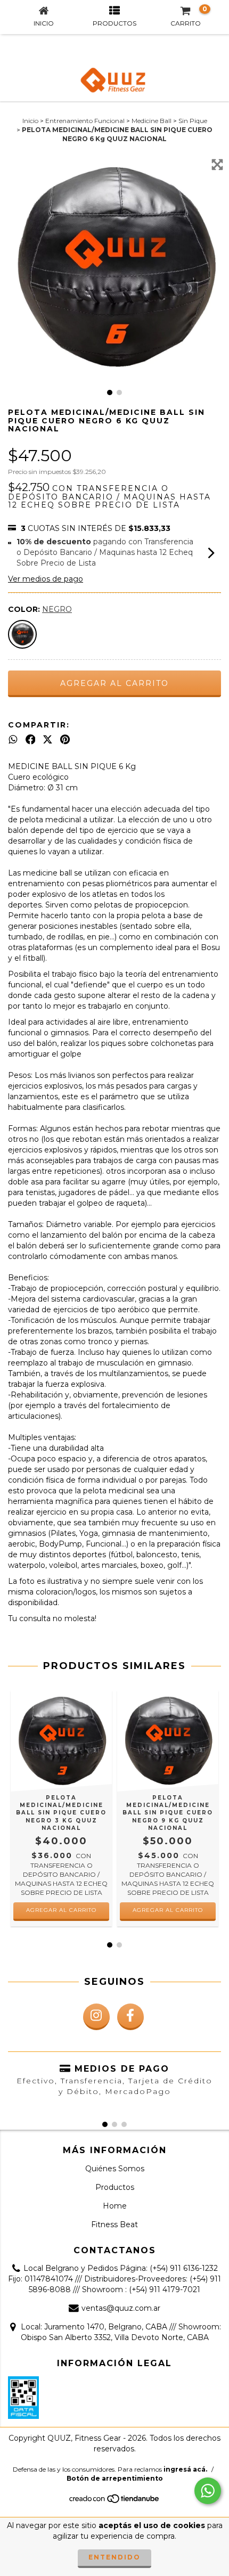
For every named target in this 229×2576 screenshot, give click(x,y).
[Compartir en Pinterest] (65, 740)
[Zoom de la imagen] (217, 165)
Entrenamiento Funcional (85, 121)
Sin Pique (193, 121)
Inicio (30, 121)
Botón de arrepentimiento (115, 2478)
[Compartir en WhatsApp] (13, 740)
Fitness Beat (114, 2225)
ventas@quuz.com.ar (121, 2308)
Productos (115, 2187)
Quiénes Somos (115, 2169)
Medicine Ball (152, 121)
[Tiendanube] (115, 2502)
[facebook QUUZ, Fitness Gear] (130, 2017)
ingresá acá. (185, 2469)
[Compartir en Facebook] (31, 740)
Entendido (114, 2557)
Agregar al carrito (61, 1910)
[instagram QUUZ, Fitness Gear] (96, 2017)
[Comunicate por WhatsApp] (208, 2491)
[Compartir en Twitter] (48, 740)
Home (115, 2206)
